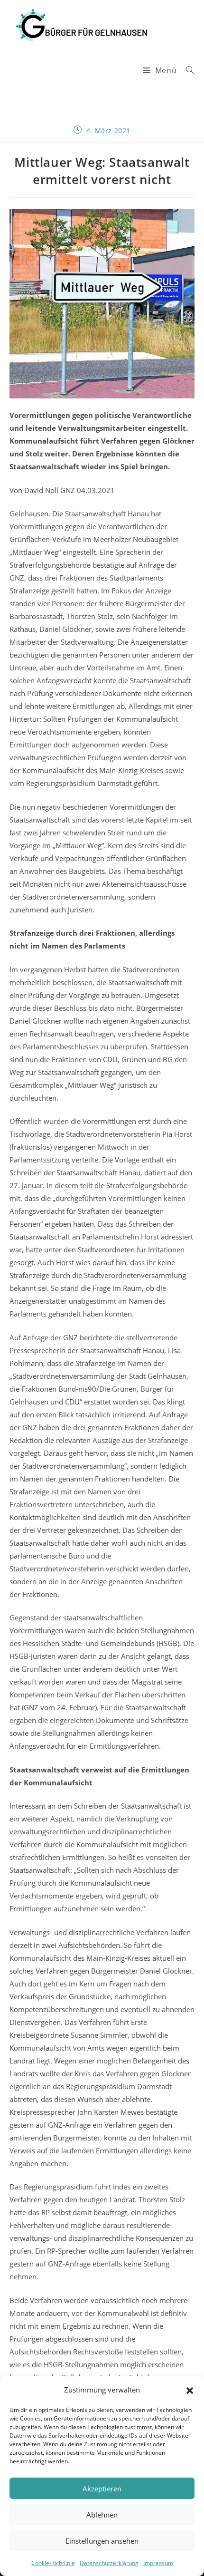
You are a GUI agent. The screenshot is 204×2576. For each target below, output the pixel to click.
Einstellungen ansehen (102, 2541)
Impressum (158, 2563)
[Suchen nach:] (186, 70)
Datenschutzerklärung (109, 2563)
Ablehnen (102, 2515)
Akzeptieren (102, 2489)
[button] (190, 2390)
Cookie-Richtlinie (53, 2563)
